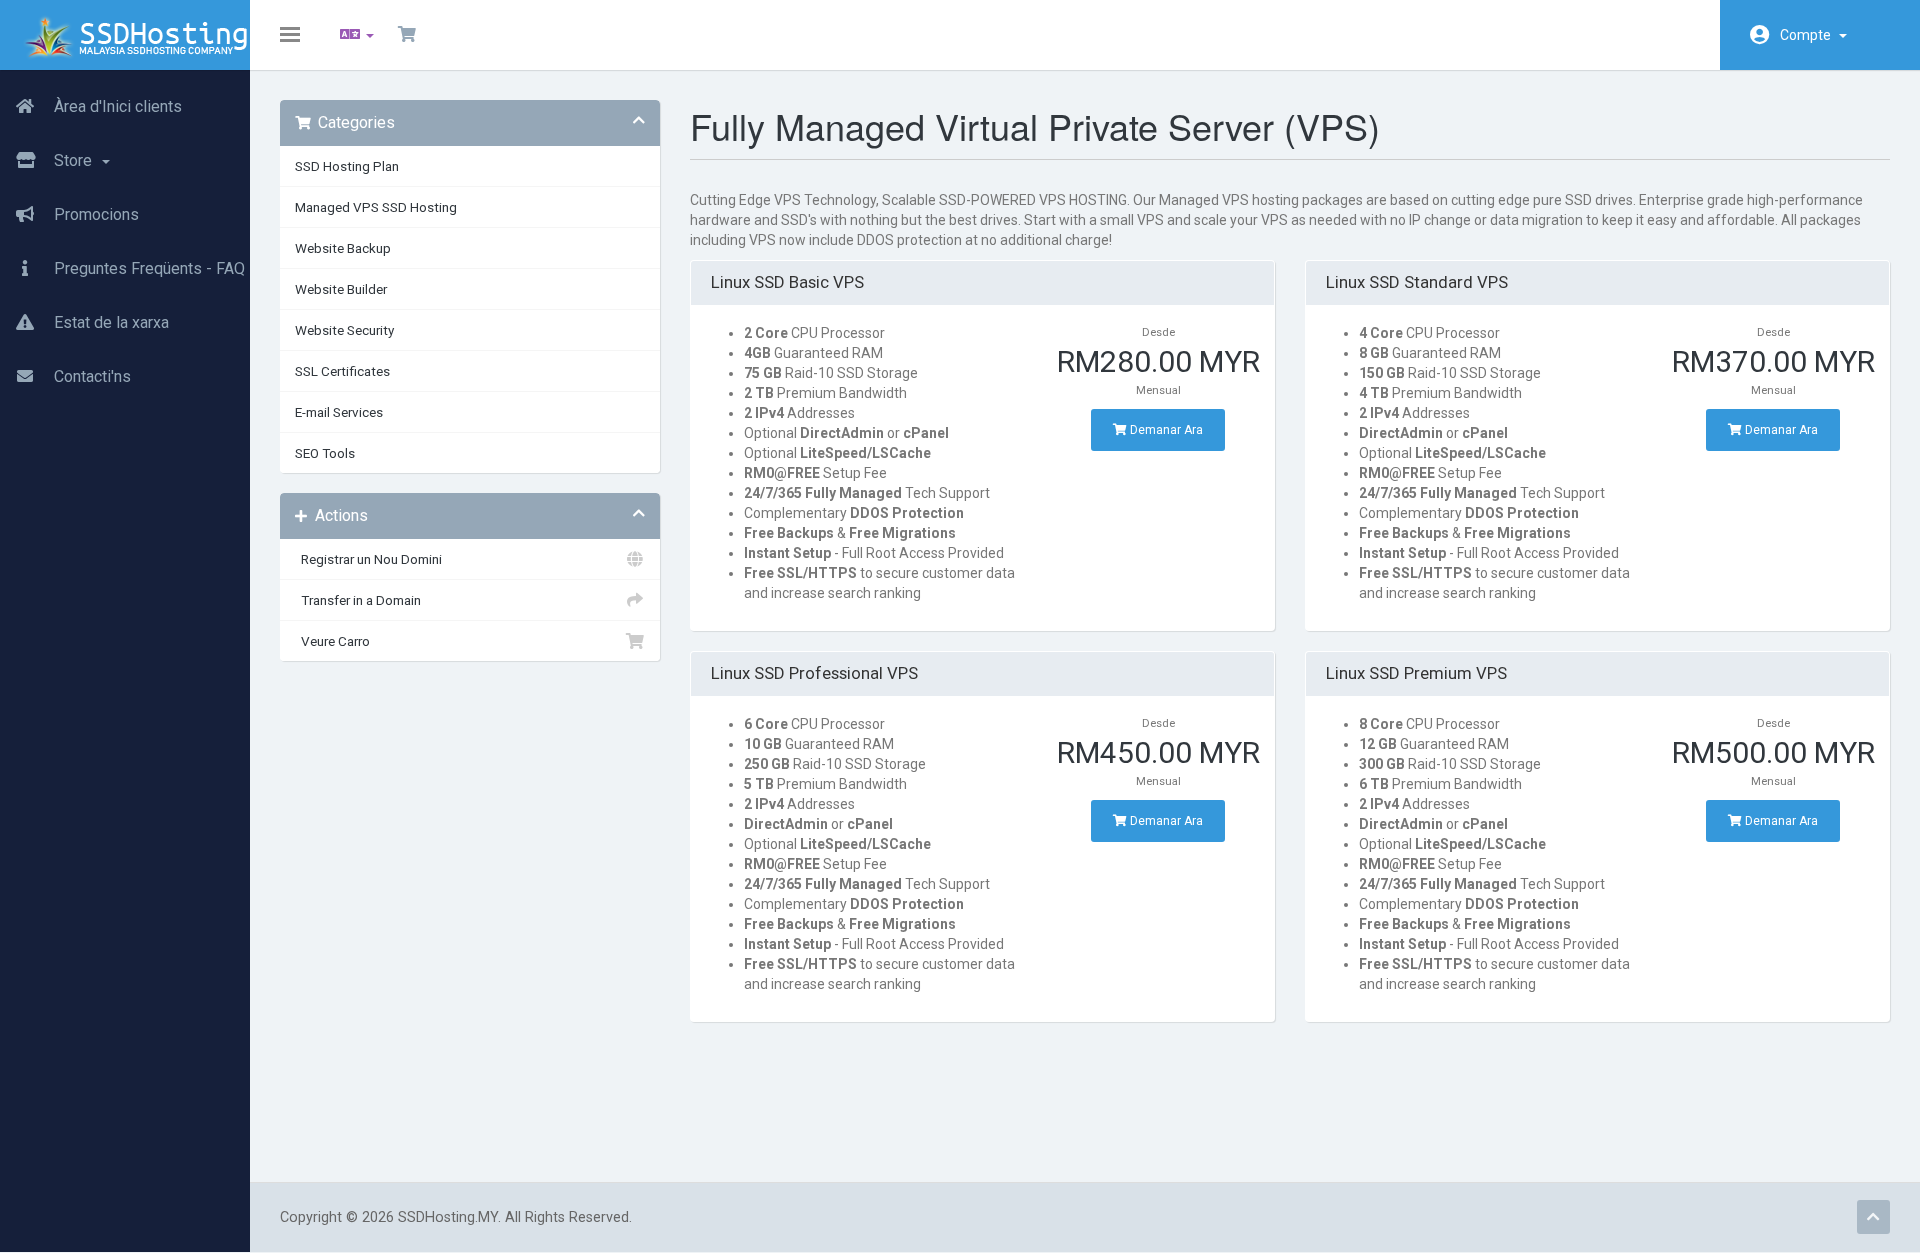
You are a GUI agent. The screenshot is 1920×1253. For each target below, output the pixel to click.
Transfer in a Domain (358, 600)
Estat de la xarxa (109, 322)
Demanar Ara (1165, 430)
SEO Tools (325, 453)
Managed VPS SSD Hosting (376, 207)
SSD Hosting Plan (347, 166)
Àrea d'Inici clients (116, 106)
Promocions (94, 214)
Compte (1808, 35)
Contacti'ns (90, 376)
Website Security (344, 330)
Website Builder (341, 289)
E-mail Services (339, 412)
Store (75, 160)
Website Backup (343, 248)
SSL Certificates (342, 371)
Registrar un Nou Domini (368, 559)
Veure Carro (332, 641)
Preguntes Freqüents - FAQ (147, 268)
